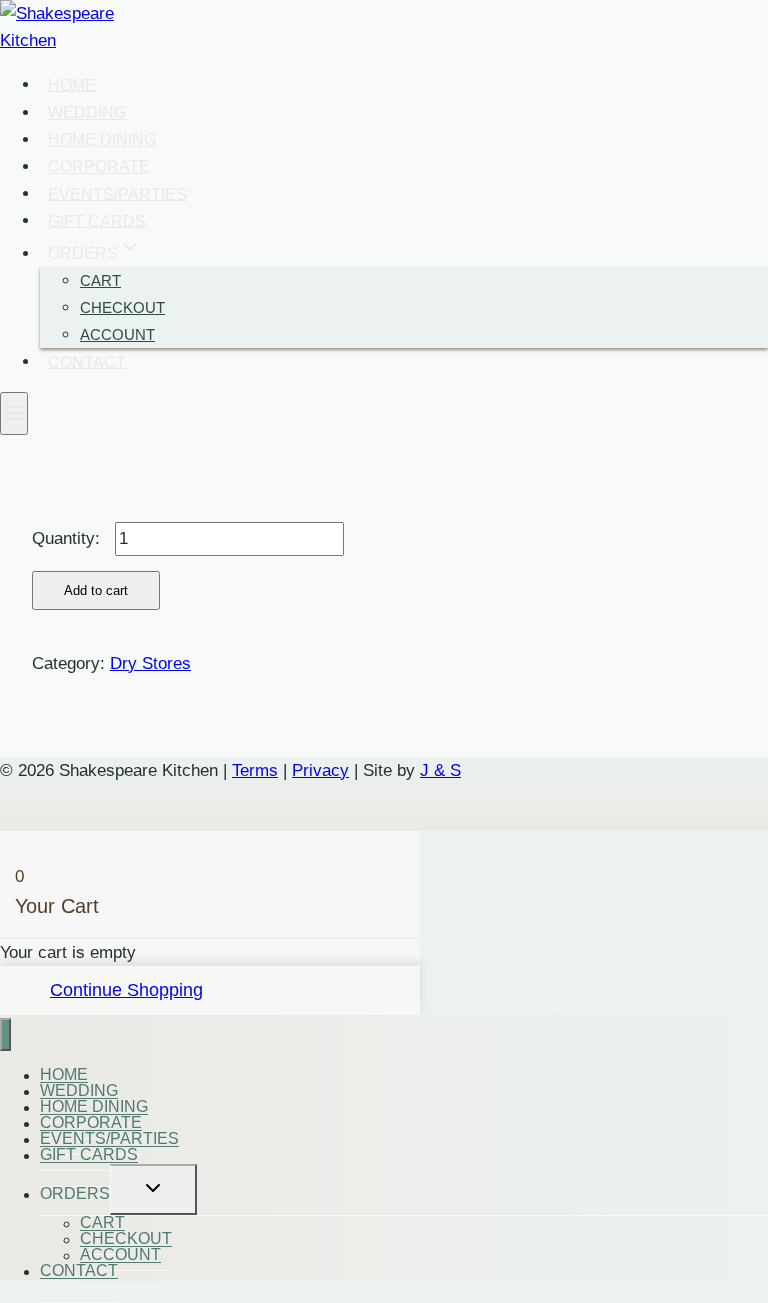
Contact (87, 361)
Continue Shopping (126, 990)
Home (72, 84)
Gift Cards (97, 220)
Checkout (122, 307)
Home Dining (102, 139)
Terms (255, 770)
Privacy (320, 770)
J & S (440, 770)
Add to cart (96, 590)
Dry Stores (150, 663)
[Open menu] (14, 413)
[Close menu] (5, 1034)
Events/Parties (117, 193)
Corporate (99, 166)
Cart (100, 280)
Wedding (87, 112)
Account (117, 334)
